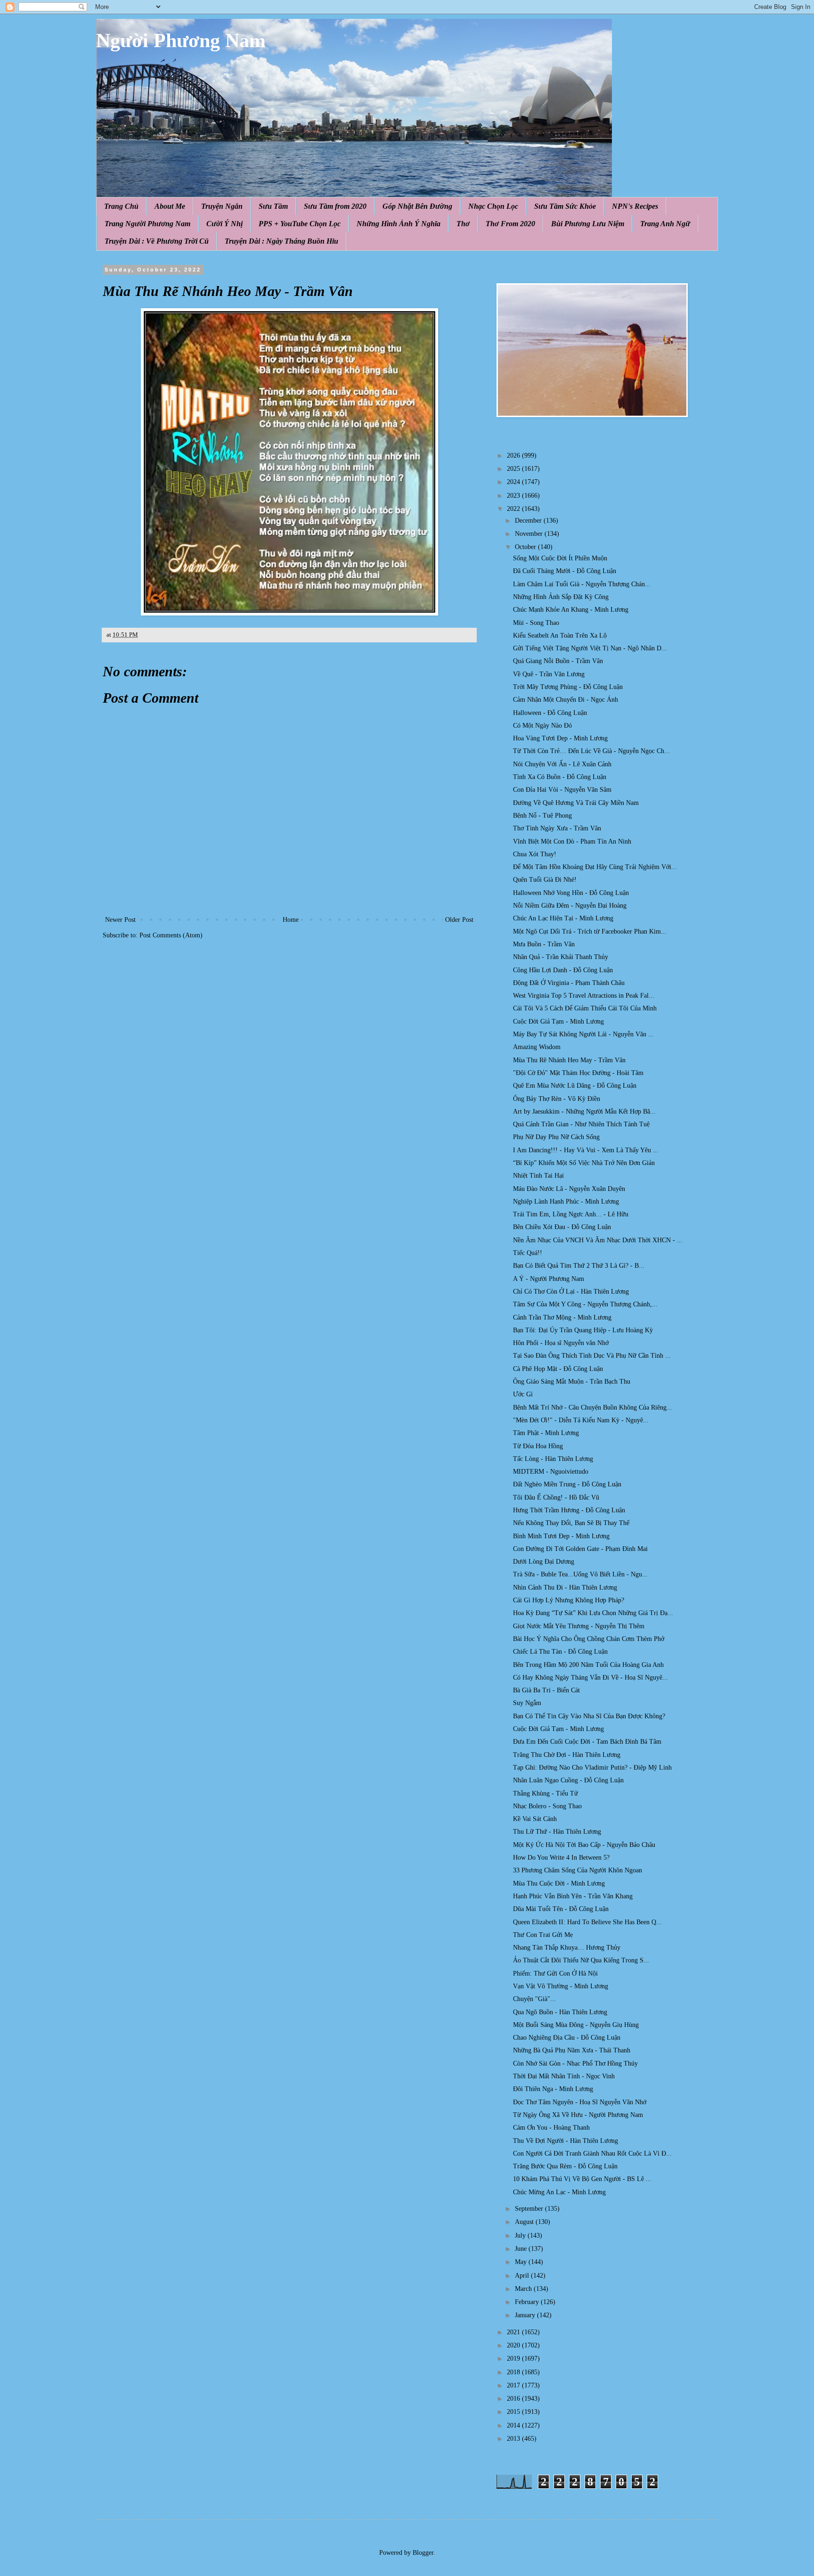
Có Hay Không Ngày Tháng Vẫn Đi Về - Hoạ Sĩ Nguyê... (590, 1678)
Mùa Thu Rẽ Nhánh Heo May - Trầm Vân (569, 1060)
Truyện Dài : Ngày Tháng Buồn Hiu (281, 241)
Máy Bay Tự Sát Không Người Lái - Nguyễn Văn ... (583, 1034)
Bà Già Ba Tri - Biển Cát (546, 1690)
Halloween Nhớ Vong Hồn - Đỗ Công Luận (571, 893)
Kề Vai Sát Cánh (535, 1819)
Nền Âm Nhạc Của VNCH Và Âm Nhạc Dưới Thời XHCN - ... (598, 1240)
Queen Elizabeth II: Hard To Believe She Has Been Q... (587, 1922)
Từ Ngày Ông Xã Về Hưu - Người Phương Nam (578, 2115)
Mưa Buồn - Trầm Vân (544, 944)
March (524, 2289)
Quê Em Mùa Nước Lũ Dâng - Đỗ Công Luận (575, 1086)
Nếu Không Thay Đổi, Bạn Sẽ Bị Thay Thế (571, 1523)
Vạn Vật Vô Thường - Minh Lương (561, 1986)
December (529, 521)
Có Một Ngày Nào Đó (542, 726)
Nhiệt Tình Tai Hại (538, 1176)
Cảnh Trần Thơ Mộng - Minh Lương (562, 1317)
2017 (514, 2385)
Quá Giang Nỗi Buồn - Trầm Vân (558, 661)
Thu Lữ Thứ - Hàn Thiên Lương (557, 1832)
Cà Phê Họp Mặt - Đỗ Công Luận (558, 1369)
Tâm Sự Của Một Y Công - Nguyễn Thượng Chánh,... (585, 1304)
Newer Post (120, 920)
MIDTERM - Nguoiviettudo (551, 1472)
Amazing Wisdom (537, 1047)
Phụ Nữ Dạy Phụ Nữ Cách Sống (556, 1137)
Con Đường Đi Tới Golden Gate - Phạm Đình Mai (580, 1549)
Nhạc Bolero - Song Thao (547, 1806)
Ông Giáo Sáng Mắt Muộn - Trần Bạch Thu (572, 1382)
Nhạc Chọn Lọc (493, 206)
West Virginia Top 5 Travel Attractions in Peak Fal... (584, 996)
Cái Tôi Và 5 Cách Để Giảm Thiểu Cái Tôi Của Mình (585, 1008)
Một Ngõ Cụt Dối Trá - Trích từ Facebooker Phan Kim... (590, 931)
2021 (514, 2332)
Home (291, 920)
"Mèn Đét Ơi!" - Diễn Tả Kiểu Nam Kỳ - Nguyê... (581, 1420)
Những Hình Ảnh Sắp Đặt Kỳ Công (561, 597)
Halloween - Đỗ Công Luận (550, 713)
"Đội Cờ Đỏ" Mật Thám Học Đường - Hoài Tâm (578, 1073)
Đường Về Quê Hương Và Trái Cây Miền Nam (576, 803)
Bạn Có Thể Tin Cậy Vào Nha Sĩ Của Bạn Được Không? (589, 1716)
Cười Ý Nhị (224, 224)
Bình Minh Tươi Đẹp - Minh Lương (561, 1536)
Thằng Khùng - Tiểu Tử (545, 1793)
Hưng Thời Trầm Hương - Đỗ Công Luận (569, 1510)
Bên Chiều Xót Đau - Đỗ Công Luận (562, 1227)
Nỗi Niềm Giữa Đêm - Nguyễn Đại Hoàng (570, 906)
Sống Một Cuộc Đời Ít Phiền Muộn (560, 558)
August (525, 2222)
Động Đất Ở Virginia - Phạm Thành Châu (569, 983)
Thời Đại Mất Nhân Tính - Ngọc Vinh (564, 2076)
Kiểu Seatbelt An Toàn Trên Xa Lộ (560, 636)
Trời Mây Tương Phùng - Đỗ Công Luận (568, 687)
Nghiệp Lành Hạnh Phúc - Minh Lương (566, 1202)
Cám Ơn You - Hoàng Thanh (551, 2128)
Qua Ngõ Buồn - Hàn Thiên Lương (560, 2012)
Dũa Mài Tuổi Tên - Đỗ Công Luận (561, 1909)
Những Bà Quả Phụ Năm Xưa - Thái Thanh (572, 2050)
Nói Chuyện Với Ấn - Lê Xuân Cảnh (562, 764)
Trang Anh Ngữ (665, 224)
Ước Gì (523, 1394)
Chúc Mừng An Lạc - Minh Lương (559, 2192)
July (521, 2236)
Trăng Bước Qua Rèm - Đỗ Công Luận (565, 2166)
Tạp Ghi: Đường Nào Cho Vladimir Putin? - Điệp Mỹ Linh (592, 1768)
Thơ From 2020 (510, 224)
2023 (514, 496)
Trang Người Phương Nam (147, 224)
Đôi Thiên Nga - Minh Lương (553, 2089)
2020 (514, 2345)
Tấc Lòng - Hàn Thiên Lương (553, 1459)
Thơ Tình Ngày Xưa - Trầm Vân (557, 828)
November (530, 534)
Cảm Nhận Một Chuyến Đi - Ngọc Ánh (566, 700)
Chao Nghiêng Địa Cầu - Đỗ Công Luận (567, 2038)
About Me (170, 206)
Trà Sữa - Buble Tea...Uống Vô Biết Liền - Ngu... (580, 1574)
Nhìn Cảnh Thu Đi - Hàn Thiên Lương (565, 1587)
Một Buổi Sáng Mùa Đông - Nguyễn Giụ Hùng (576, 2025)
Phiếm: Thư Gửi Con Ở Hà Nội (555, 1973)
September (530, 2209)
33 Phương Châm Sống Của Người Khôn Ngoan (578, 1870)
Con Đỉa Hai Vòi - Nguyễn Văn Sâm (562, 790)
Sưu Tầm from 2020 (335, 206)
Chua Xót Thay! (535, 854)
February (528, 2302)
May (522, 2262)
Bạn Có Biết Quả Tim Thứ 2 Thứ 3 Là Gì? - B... (579, 1266)
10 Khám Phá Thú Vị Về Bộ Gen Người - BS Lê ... (582, 2179)
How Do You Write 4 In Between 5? (561, 1858)
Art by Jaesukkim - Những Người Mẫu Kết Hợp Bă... (584, 1112)
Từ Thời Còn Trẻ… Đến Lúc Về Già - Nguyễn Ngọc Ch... (591, 751)
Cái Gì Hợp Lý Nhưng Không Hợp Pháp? (569, 1600)
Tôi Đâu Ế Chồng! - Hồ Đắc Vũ (556, 1497)
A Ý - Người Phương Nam (549, 1279)
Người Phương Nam (181, 41)
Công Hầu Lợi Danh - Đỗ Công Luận (563, 970)
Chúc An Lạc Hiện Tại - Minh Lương (563, 918)
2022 (514, 509)
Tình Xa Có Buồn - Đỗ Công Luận (560, 777)
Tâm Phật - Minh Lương (546, 1433)
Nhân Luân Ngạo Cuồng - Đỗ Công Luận (568, 1780)
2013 (514, 2439)
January (526, 2315)
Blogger (423, 2553)
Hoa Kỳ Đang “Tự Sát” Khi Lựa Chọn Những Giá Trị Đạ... (593, 1613)
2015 (514, 2412)
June (522, 2249)
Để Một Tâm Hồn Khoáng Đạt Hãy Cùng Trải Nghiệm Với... (595, 867)
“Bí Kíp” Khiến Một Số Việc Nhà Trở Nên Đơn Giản (584, 1163)
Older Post (459, 920)
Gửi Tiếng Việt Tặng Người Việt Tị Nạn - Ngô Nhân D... (590, 648)
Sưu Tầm (273, 206)
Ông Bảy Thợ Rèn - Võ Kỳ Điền (557, 1099)
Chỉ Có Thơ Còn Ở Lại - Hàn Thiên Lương (571, 1292)
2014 (514, 2425)
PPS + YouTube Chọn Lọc (300, 224)
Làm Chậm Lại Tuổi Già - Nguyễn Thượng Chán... (582, 584)
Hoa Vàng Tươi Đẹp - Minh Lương (560, 738)
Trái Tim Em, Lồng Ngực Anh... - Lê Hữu (571, 1214)
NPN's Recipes (635, 206)
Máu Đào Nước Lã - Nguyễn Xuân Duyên (569, 1189)
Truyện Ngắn (222, 206)
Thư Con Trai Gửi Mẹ (543, 1935)
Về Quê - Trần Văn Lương (549, 674)
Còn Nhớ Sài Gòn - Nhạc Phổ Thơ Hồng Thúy (575, 2063)
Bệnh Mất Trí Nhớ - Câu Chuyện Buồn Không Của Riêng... (593, 1407)
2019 (514, 2359)
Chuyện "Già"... (534, 1999)
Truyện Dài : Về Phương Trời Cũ (157, 241)
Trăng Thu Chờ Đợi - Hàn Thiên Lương (567, 1755)
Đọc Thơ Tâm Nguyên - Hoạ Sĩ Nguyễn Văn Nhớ (580, 2102)
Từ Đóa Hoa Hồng (538, 1446)
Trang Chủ (121, 206)
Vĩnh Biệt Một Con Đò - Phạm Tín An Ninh (572, 841)
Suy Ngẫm (527, 1703)
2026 (514, 455)
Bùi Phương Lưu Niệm (588, 224)
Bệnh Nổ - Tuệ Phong (542, 816)
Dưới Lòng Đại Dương (544, 1562)
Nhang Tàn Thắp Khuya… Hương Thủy (567, 1948)
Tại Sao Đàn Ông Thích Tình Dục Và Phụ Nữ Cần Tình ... (592, 1356)
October (526, 547)
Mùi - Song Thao (536, 623)
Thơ (463, 224)
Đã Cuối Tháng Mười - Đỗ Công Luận (565, 571)
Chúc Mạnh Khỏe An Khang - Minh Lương (571, 610)
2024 (514, 482)
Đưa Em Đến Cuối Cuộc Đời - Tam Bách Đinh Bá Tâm (587, 1742)
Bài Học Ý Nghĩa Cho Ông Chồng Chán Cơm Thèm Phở (589, 1639)
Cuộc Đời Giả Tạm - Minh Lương (558, 1021)
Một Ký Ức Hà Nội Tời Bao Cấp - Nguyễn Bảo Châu (584, 1845)
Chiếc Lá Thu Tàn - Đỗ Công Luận (560, 1652)
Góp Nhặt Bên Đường (417, 206)
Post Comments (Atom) (171, 935)
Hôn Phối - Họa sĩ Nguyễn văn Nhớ (561, 1343)
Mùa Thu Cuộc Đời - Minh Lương (559, 1883)
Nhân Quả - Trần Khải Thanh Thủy (561, 957)
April (523, 2276)
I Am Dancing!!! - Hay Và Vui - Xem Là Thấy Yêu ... (586, 1150)
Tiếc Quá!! (528, 1253)
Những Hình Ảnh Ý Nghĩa (399, 224)
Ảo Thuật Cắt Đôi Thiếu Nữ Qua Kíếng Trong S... (581, 1960)
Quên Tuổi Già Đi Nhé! (545, 880)
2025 (514, 469)
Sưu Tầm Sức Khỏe (565, 206)
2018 (514, 2372)
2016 (514, 2399)
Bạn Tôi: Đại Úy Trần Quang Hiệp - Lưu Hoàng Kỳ (583, 1330)
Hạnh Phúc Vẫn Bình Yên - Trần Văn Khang (573, 1896)
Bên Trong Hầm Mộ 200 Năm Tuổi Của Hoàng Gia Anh (588, 1665)
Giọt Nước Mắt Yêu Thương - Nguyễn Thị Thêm (579, 1626)
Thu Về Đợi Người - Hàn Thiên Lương (566, 2141)
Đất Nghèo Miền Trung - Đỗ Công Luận (567, 1484)
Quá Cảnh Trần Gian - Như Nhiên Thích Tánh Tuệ (581, 1124)
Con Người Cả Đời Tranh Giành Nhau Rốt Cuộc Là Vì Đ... (592, 2154)
